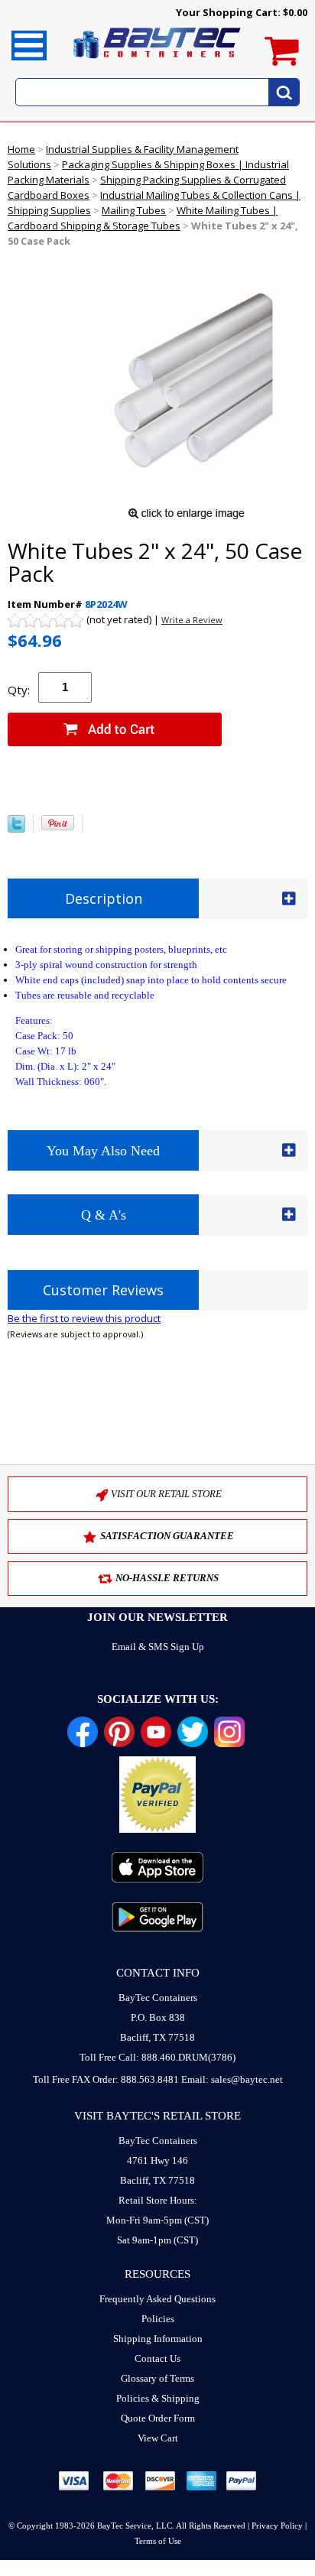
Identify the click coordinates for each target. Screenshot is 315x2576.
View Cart (158, 2438)
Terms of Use (158, 2541)
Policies (158, 2319)
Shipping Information (158, 2339)
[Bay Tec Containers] (157, 63)
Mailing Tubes (134, 210)
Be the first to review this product (84, 1318)
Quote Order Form (158, 2418)
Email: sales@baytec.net (232, 2079)
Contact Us (157, 2358)
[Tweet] (16, 829)
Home (21, 149)
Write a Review (192, 620)
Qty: (19, 690)
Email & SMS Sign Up (158, 1647)
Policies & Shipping (158, 2398)
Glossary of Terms (157, 2378)
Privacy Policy (277, 2526)
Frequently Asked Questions (157, 2299)
